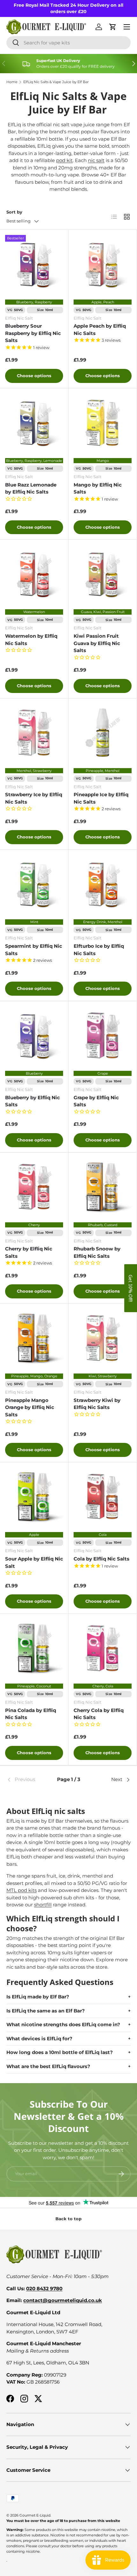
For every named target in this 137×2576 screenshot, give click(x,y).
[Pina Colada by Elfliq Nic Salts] (34, 1648)
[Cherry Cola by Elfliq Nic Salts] (103, 1648)
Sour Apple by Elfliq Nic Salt (34, 1562)
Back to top (68, 2219)
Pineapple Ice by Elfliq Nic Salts (101, 798)
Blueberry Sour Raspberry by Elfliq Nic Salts (33, 333)
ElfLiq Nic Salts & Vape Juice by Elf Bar (56, 82)
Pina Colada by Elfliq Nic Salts (31, 1714)
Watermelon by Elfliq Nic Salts (31, 640)
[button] (131, 1288)
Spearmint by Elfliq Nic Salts (34, 950)
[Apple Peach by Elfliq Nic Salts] (103, 264)
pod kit (64, 160)
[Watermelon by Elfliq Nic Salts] (34, 574)
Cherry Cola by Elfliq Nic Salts (99, 1714)
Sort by (14, 212)
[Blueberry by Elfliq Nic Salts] (34, 1035)
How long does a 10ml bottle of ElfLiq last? (60, 2052)
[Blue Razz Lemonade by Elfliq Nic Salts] (34, 423)
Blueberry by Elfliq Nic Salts (32, 1101)
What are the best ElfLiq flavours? (48, 2066)
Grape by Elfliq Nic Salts (96, 1101)
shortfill (43, 1905)
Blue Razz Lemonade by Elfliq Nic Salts (31, 488)
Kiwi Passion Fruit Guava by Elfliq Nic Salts (97, 643)
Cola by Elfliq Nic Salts (101, 1559)
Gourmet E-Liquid (35, 2515)
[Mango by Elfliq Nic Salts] (103, 423)
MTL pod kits (22, 1890)
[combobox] (68, 43)
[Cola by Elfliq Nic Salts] (103, 1497)
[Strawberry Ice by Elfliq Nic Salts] (34, 733)
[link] (27, 1780)
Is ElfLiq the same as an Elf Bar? (46, 2011)
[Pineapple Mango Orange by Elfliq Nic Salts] (34, 1338)
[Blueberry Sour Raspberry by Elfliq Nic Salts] (34, 264)
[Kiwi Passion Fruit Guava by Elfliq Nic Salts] (103, 574)
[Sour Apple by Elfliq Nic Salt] (34, 1497)
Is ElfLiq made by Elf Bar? (38, 1997)
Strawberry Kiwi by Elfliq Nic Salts (97, 1404)
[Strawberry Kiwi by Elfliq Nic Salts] (103, 1338)
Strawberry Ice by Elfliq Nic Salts (34, 798)
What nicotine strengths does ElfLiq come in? (63, 2024)
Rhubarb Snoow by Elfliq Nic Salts (97, 1252)
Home (12, 82)
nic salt (96, 160)
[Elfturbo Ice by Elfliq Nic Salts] (103, 884)
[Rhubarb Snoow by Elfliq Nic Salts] (103, 1187)
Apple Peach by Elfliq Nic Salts (100, 330)
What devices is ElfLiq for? (39, 2039)
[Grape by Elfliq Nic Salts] (103, 1035)
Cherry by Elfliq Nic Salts (29, 1252)
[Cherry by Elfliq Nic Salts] (34, 1187)
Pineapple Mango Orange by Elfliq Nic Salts (30, 1407)
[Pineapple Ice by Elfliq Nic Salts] (103, 733)
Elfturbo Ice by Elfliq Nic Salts (99, 950)
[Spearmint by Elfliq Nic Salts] (34, 884)
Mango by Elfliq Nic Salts (98, 488)
